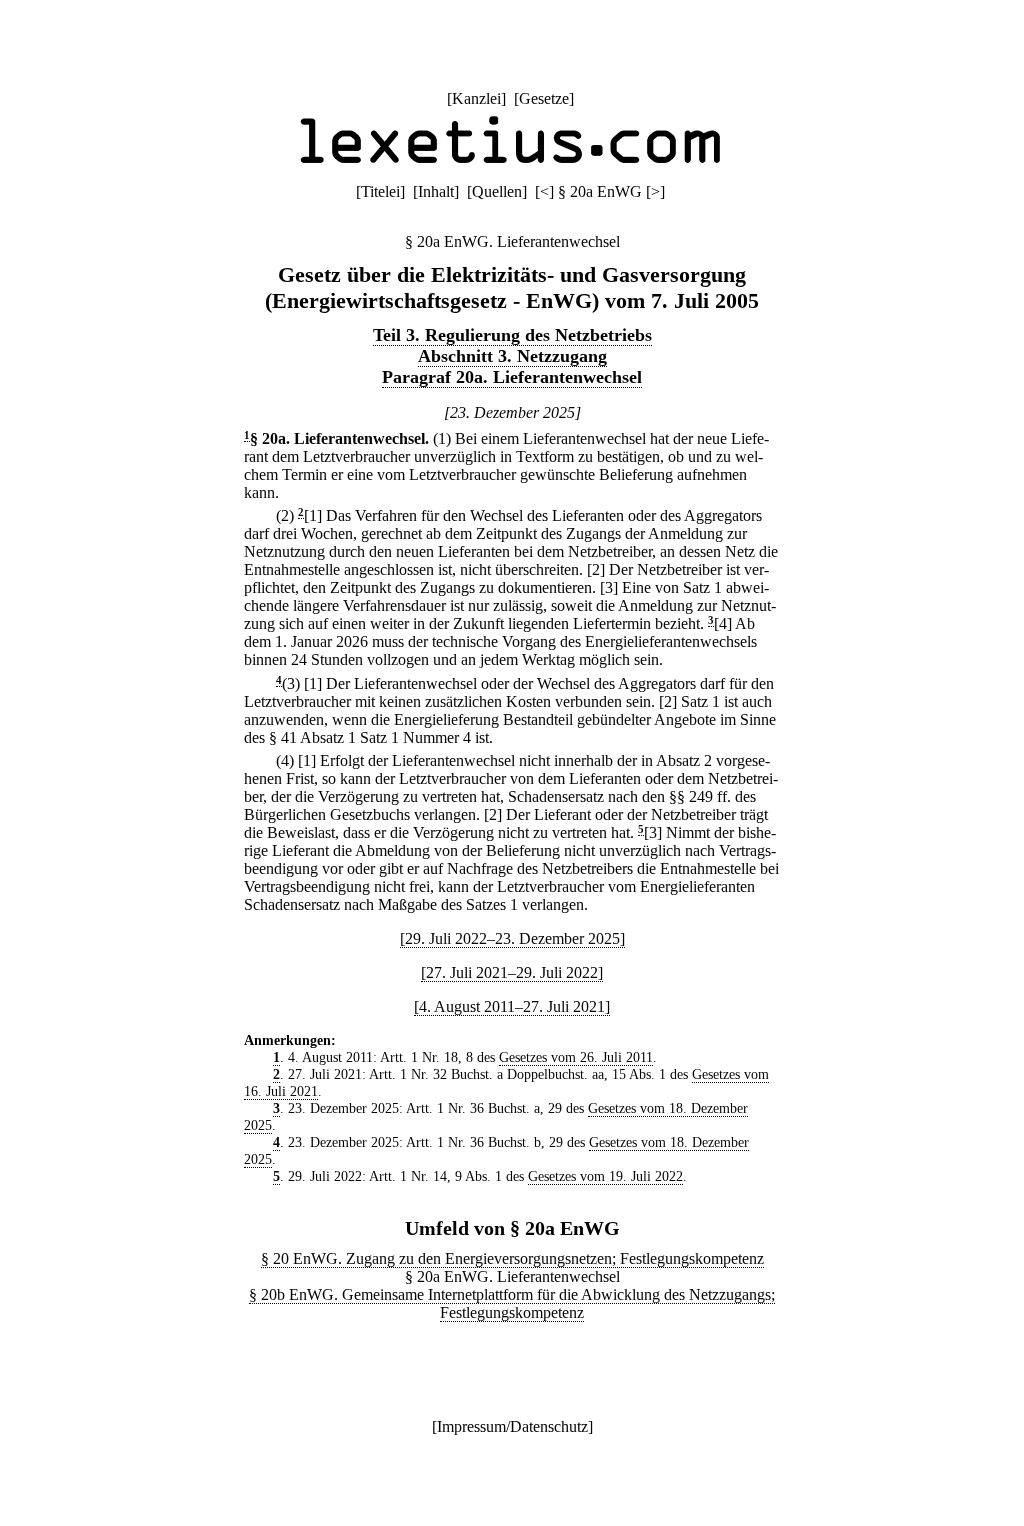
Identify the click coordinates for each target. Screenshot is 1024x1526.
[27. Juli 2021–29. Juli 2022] (512, 972)
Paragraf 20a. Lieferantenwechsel (512, 377)
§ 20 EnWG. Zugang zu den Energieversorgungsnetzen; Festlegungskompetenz (512, 1258)
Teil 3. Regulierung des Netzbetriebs (512, 335)
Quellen (497, 191)
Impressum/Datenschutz (512, 1426)
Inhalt (436, 191)
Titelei (380, 191)
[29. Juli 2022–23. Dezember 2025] (512, 938)
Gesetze (544, 98)
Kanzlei (476, 98)
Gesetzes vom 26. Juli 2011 (576, 1057)
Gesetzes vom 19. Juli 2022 (605, 1176)
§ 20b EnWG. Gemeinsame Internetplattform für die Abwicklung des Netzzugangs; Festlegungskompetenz (512, 1303)
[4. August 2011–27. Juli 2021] (512, 1006)
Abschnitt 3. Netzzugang (512, 356)
